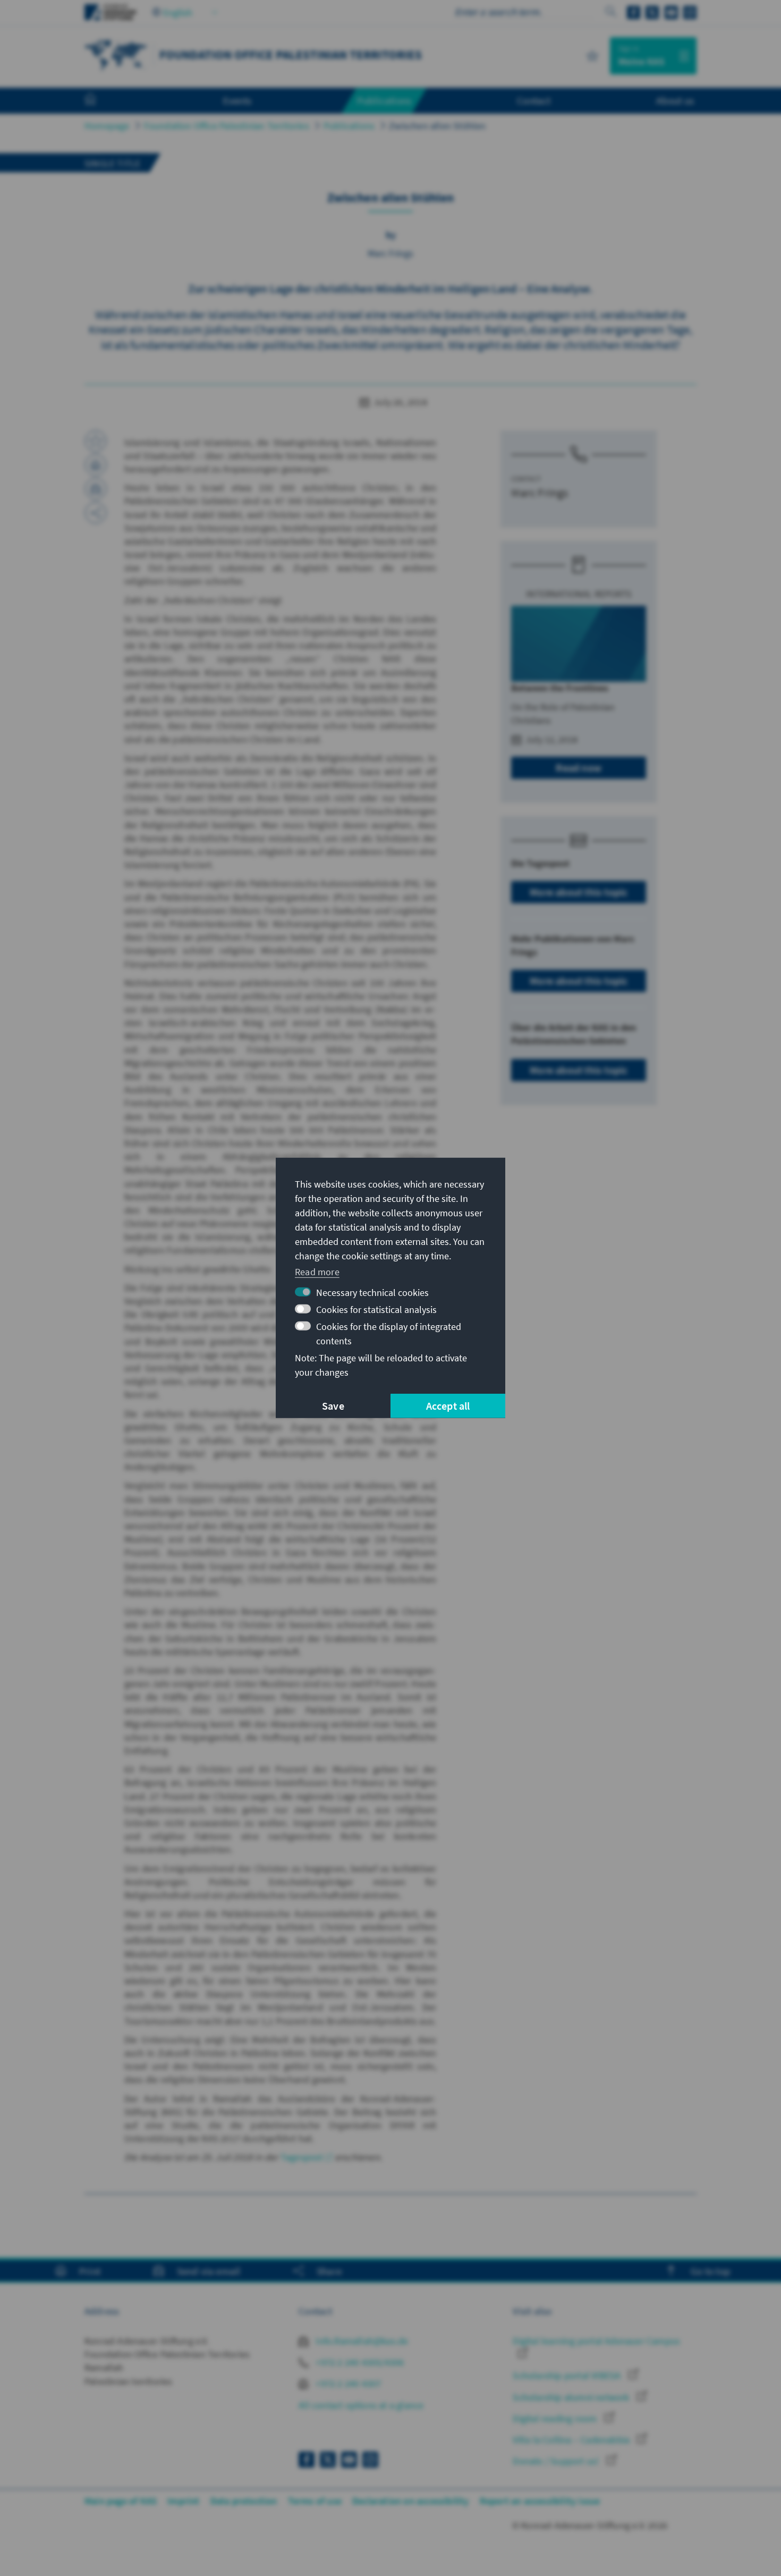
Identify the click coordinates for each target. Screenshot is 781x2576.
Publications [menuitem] (384, 100)
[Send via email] (96, 489)
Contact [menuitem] (534, 100)
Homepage (107, 126)
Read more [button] (317, 1271)
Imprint (183, 2501)
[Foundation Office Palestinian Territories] (116, 54)
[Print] (96, 465)
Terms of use (315, 2501)
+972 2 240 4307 (347, 2383)
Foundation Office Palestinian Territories (227, 126)
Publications (349, 126)
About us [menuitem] (675, 100)
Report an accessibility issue (540, 2501)
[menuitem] (101, 101)
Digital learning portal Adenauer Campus (596, 2341)
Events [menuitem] (237, 100)
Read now (579, 768)
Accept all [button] (448, 1406)
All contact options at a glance (361, 2405)
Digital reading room (556, 2418)
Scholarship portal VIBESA (568, 2375)
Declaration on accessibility (411, 2501)
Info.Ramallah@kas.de (361, 2341)
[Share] (96, 513)
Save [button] (333, 1406)
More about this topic (579, 892)
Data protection (244, 2501)
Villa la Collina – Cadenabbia (572, 2440)
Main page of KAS (121, 2501)
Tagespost (302, 2157)
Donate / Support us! (557, 2461)
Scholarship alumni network (572, 2397)
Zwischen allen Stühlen (437, 126)
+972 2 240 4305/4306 (359, 2362)
